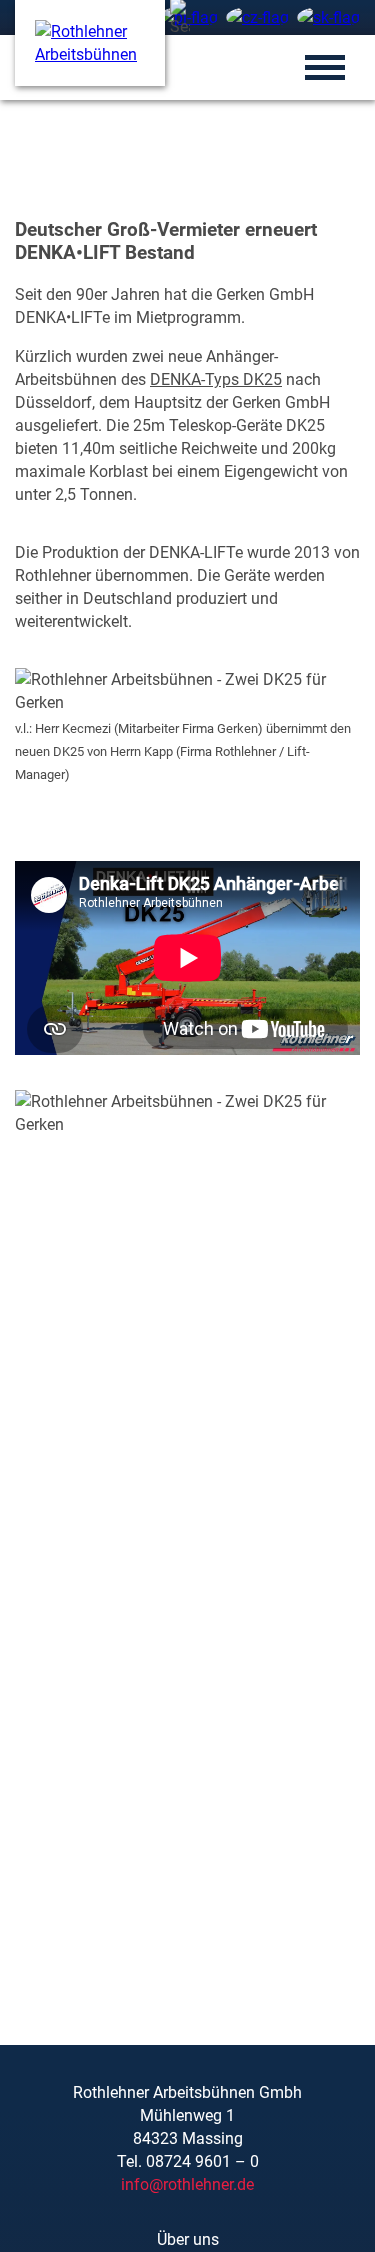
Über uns (188, 2239)
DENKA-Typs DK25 (216, 379)
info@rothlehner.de (187, 2184)
